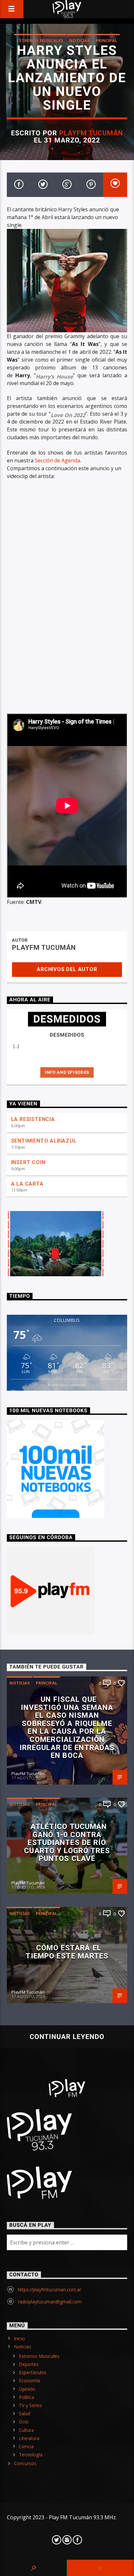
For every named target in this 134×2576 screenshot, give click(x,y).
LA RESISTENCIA (33, 1119)
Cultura (26, 2430)
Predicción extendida (67, 1385)
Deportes (29, 2364)
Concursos (25, 2463)
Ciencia (26, 2446)
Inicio (20, 2338)
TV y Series (30, 2405)
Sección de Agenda (57, 460)
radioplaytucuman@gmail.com (50, 2302)
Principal (106, 40)
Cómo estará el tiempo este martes (67, 1952)
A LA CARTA (27, 1184)
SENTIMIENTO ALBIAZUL (44, 1141)
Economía (29, 2381)
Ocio (24, 2422)
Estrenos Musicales (40, 40)
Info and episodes (67, 1072)
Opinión (27, 2389)
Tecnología (31, 2455)
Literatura (29, 2438)
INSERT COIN (28, 1162)
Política (27, 2397)
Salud (25, 2413)
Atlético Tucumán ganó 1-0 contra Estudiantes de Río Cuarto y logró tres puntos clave (67, 1842)
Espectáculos (33, 2372)
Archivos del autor (67, 969)
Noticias (80, 40)
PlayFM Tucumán (91, 133)
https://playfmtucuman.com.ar (50, 2290)
